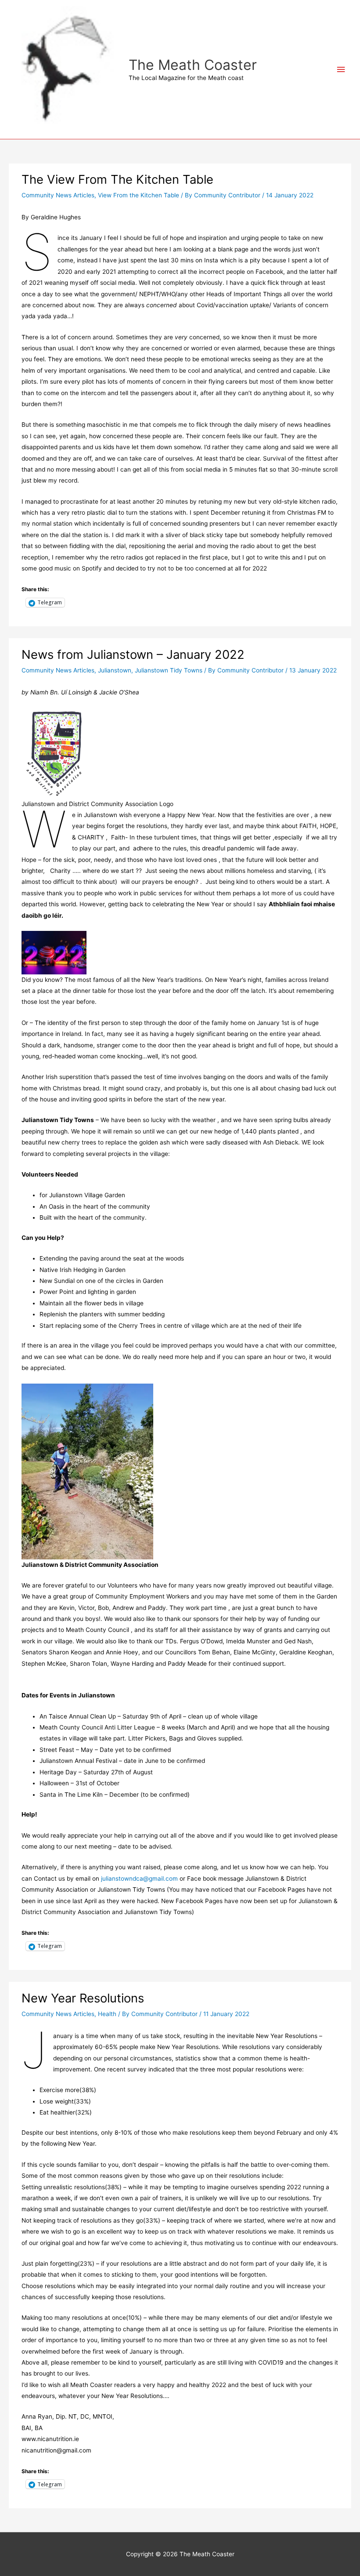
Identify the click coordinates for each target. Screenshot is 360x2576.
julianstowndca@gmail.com (139, 1878)
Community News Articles (58, 195)
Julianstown (115, 670)
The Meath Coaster (193, 65)
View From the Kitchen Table (139, 195)
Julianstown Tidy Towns (169, 670)
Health (107, 2014)
